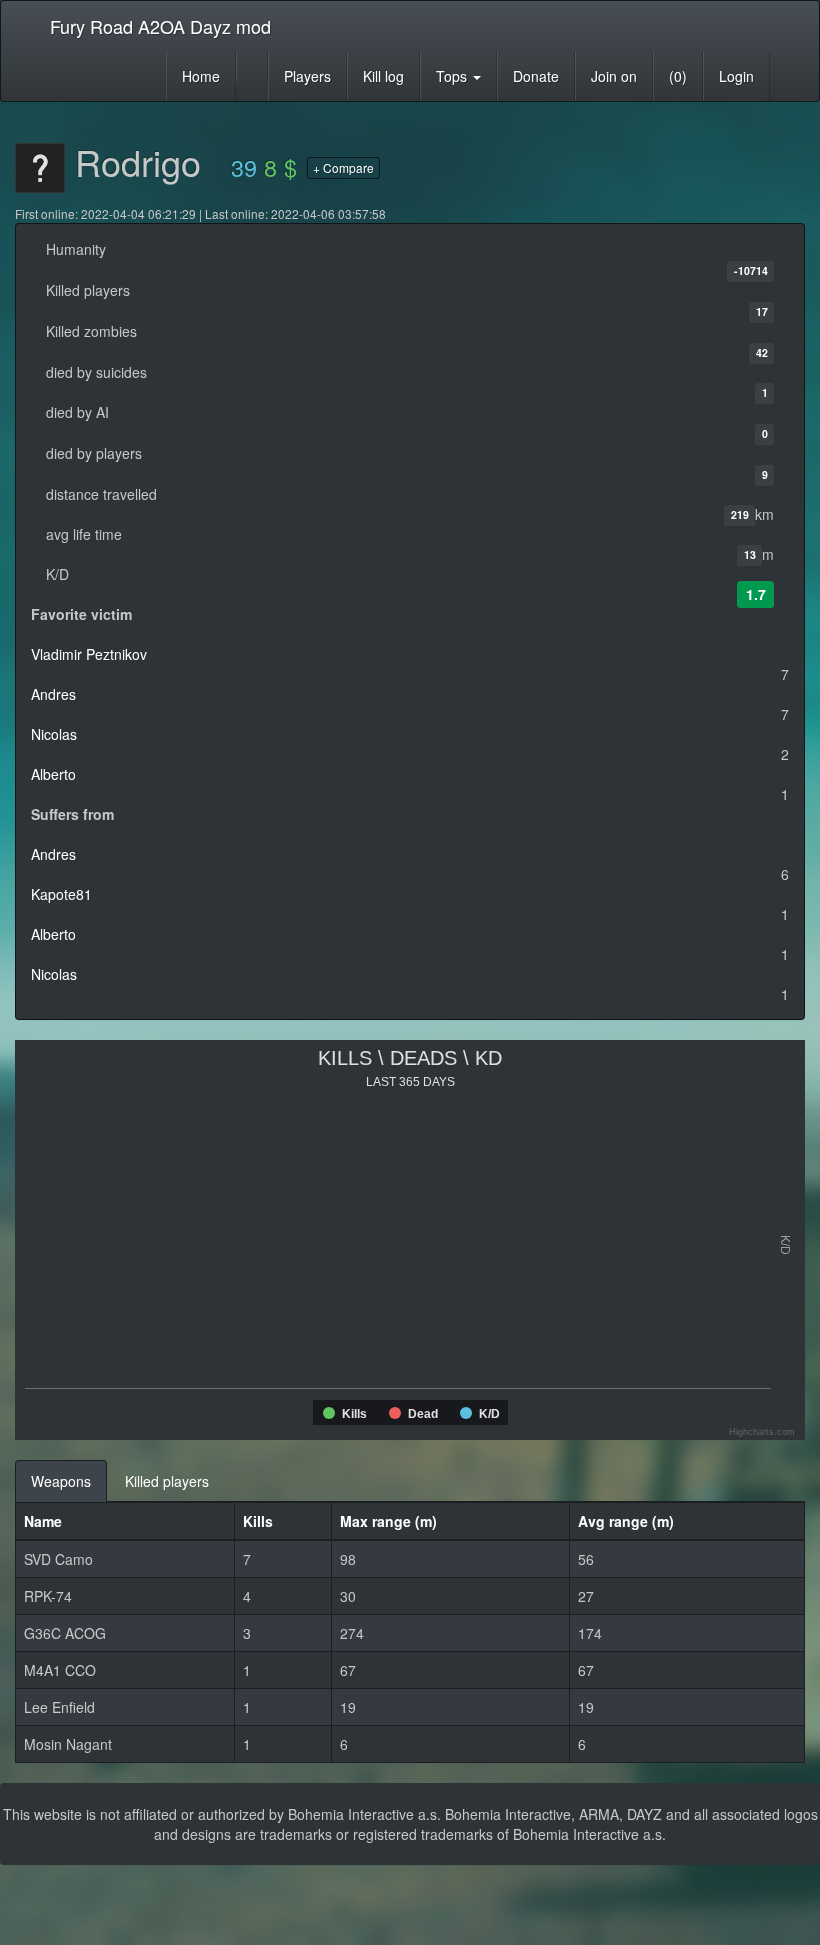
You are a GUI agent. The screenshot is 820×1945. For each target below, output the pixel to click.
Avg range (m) (626, 1521)
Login (736, 76)
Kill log (383, 76)
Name (43, 1521)
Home (201, 76)
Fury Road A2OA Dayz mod (160, 26)
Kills (258, 1521)
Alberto (53, 774)
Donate (536, 76)
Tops (453, 76)
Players (307, 76)
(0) (678, 76)
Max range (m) (388, 1521)
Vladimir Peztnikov (89, 654)
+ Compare (343, 167)
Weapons (61, 1481)
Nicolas (54, 734)
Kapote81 (61, 894)
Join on (614, 76)
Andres (53, 694)
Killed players (167, 1481)
